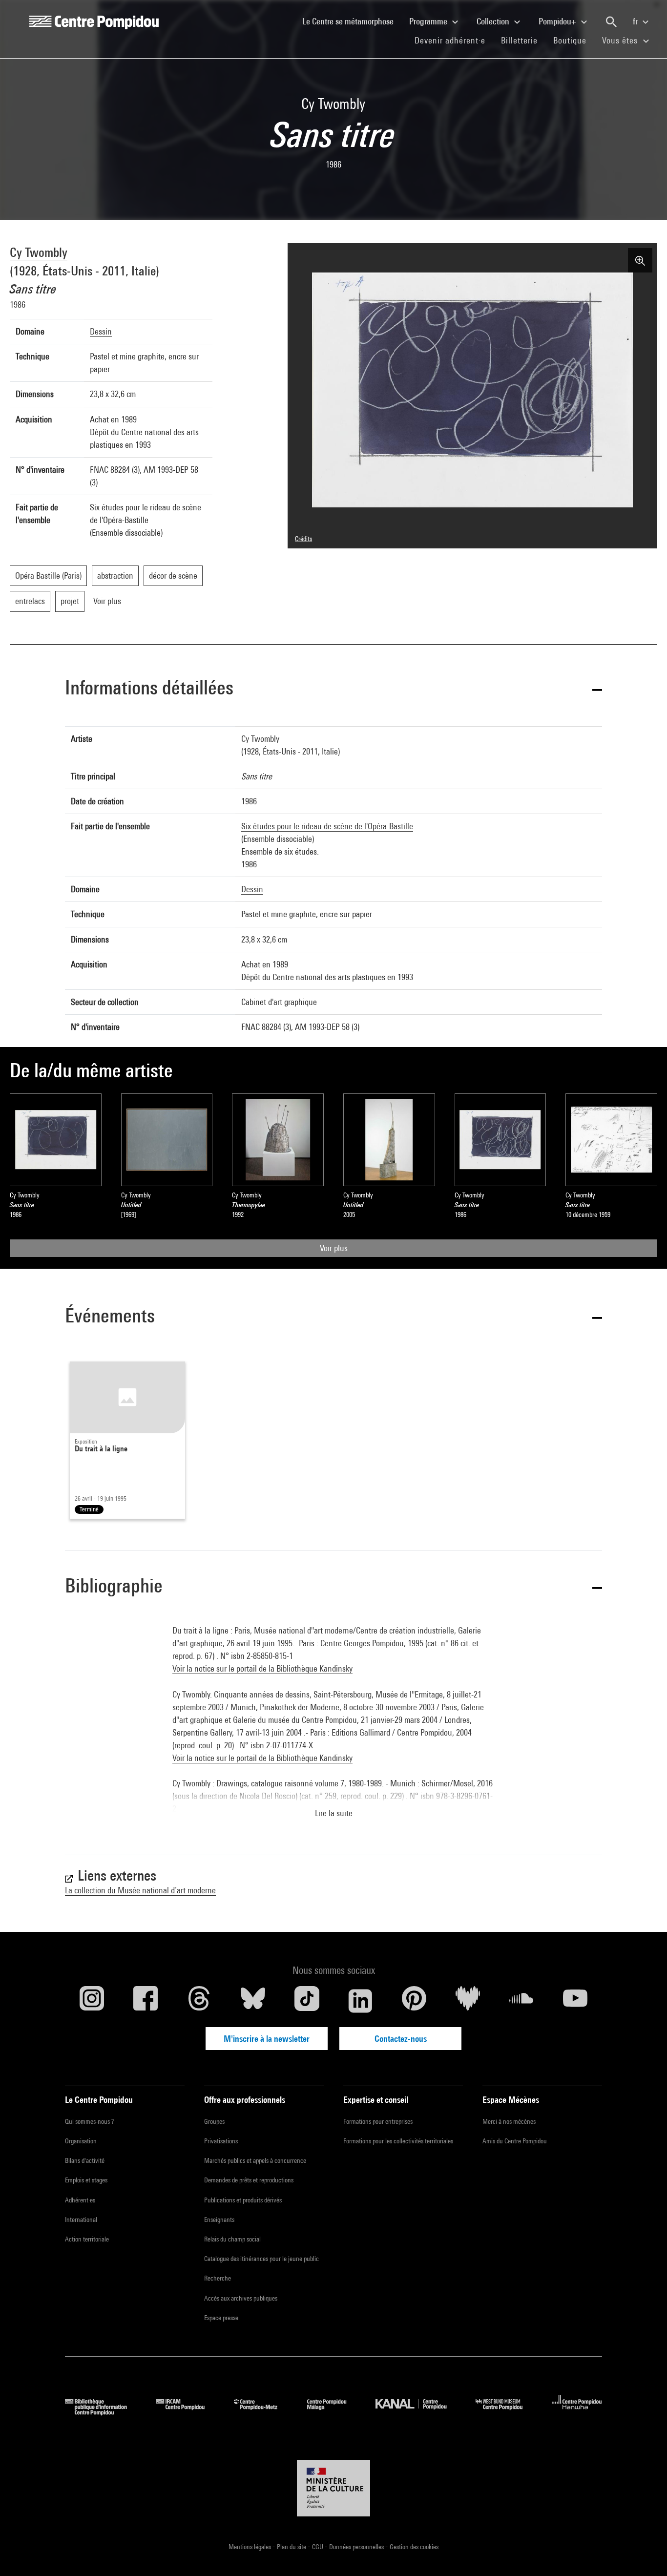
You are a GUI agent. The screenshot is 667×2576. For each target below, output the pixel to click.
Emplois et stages (86, 2180)
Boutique (574, 40)
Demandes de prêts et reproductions (249, 2180)
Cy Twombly (39, 252)
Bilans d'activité (85, 2160)
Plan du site (292, 2547)
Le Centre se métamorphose (352, 21)
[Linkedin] (360, 2001)
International (81, 2220)
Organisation (81, 2141)
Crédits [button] (303, 539)
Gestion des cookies (414, 2547)
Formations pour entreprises (378, 2121)
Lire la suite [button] (334, 1813)
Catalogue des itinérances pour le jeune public (261, 2259)
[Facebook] (146, 2001)
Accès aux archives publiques (241, 2298)
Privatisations (221, 2141)
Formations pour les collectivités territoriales (398, 2141)
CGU (318, 2547)
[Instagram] (92, 2001)
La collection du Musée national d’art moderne (140, 1890)
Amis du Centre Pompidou (515, 2141)
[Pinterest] (414, 2001)
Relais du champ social (232, 2239)
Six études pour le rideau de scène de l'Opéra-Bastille (327, 826)
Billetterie (519, 40)
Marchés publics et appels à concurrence (255, 2160)
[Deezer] (468, 2001)
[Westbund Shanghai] (506, 2412)
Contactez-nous (401, 2039)
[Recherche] (611, 22)
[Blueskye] (253, 2001)
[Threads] (199, 2001)
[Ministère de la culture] (333, 2488)
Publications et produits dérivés (243, 2200)
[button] (333, 689)
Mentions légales (250, 2547)
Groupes (214, 2121)
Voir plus (334, 1248)
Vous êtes (621, 40)
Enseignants (219, 2220)
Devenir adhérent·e (454, 40)
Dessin (101, 331)
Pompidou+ (558, 21)
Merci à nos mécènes (509, 2121)
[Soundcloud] (521, 2001)
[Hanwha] (577, 2412)
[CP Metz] (263, 2412)
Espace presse (221, 2318)
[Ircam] (188, 2412)
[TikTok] (307, 2001)
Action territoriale (87, 2239)
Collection (494, 21)
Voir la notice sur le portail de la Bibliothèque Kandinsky (262, 1668)
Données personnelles (357, 2547)
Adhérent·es (80, 2200)
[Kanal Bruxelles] (418, 2412)
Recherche (218, 2278)
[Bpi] (103, 2412)
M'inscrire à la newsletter (267, 2039)
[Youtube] (575, 2001)
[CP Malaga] (334, 2412)
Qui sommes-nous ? (89, 2121)
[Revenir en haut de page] (644, 2553)
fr (636, 21)
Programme (429, 21)
